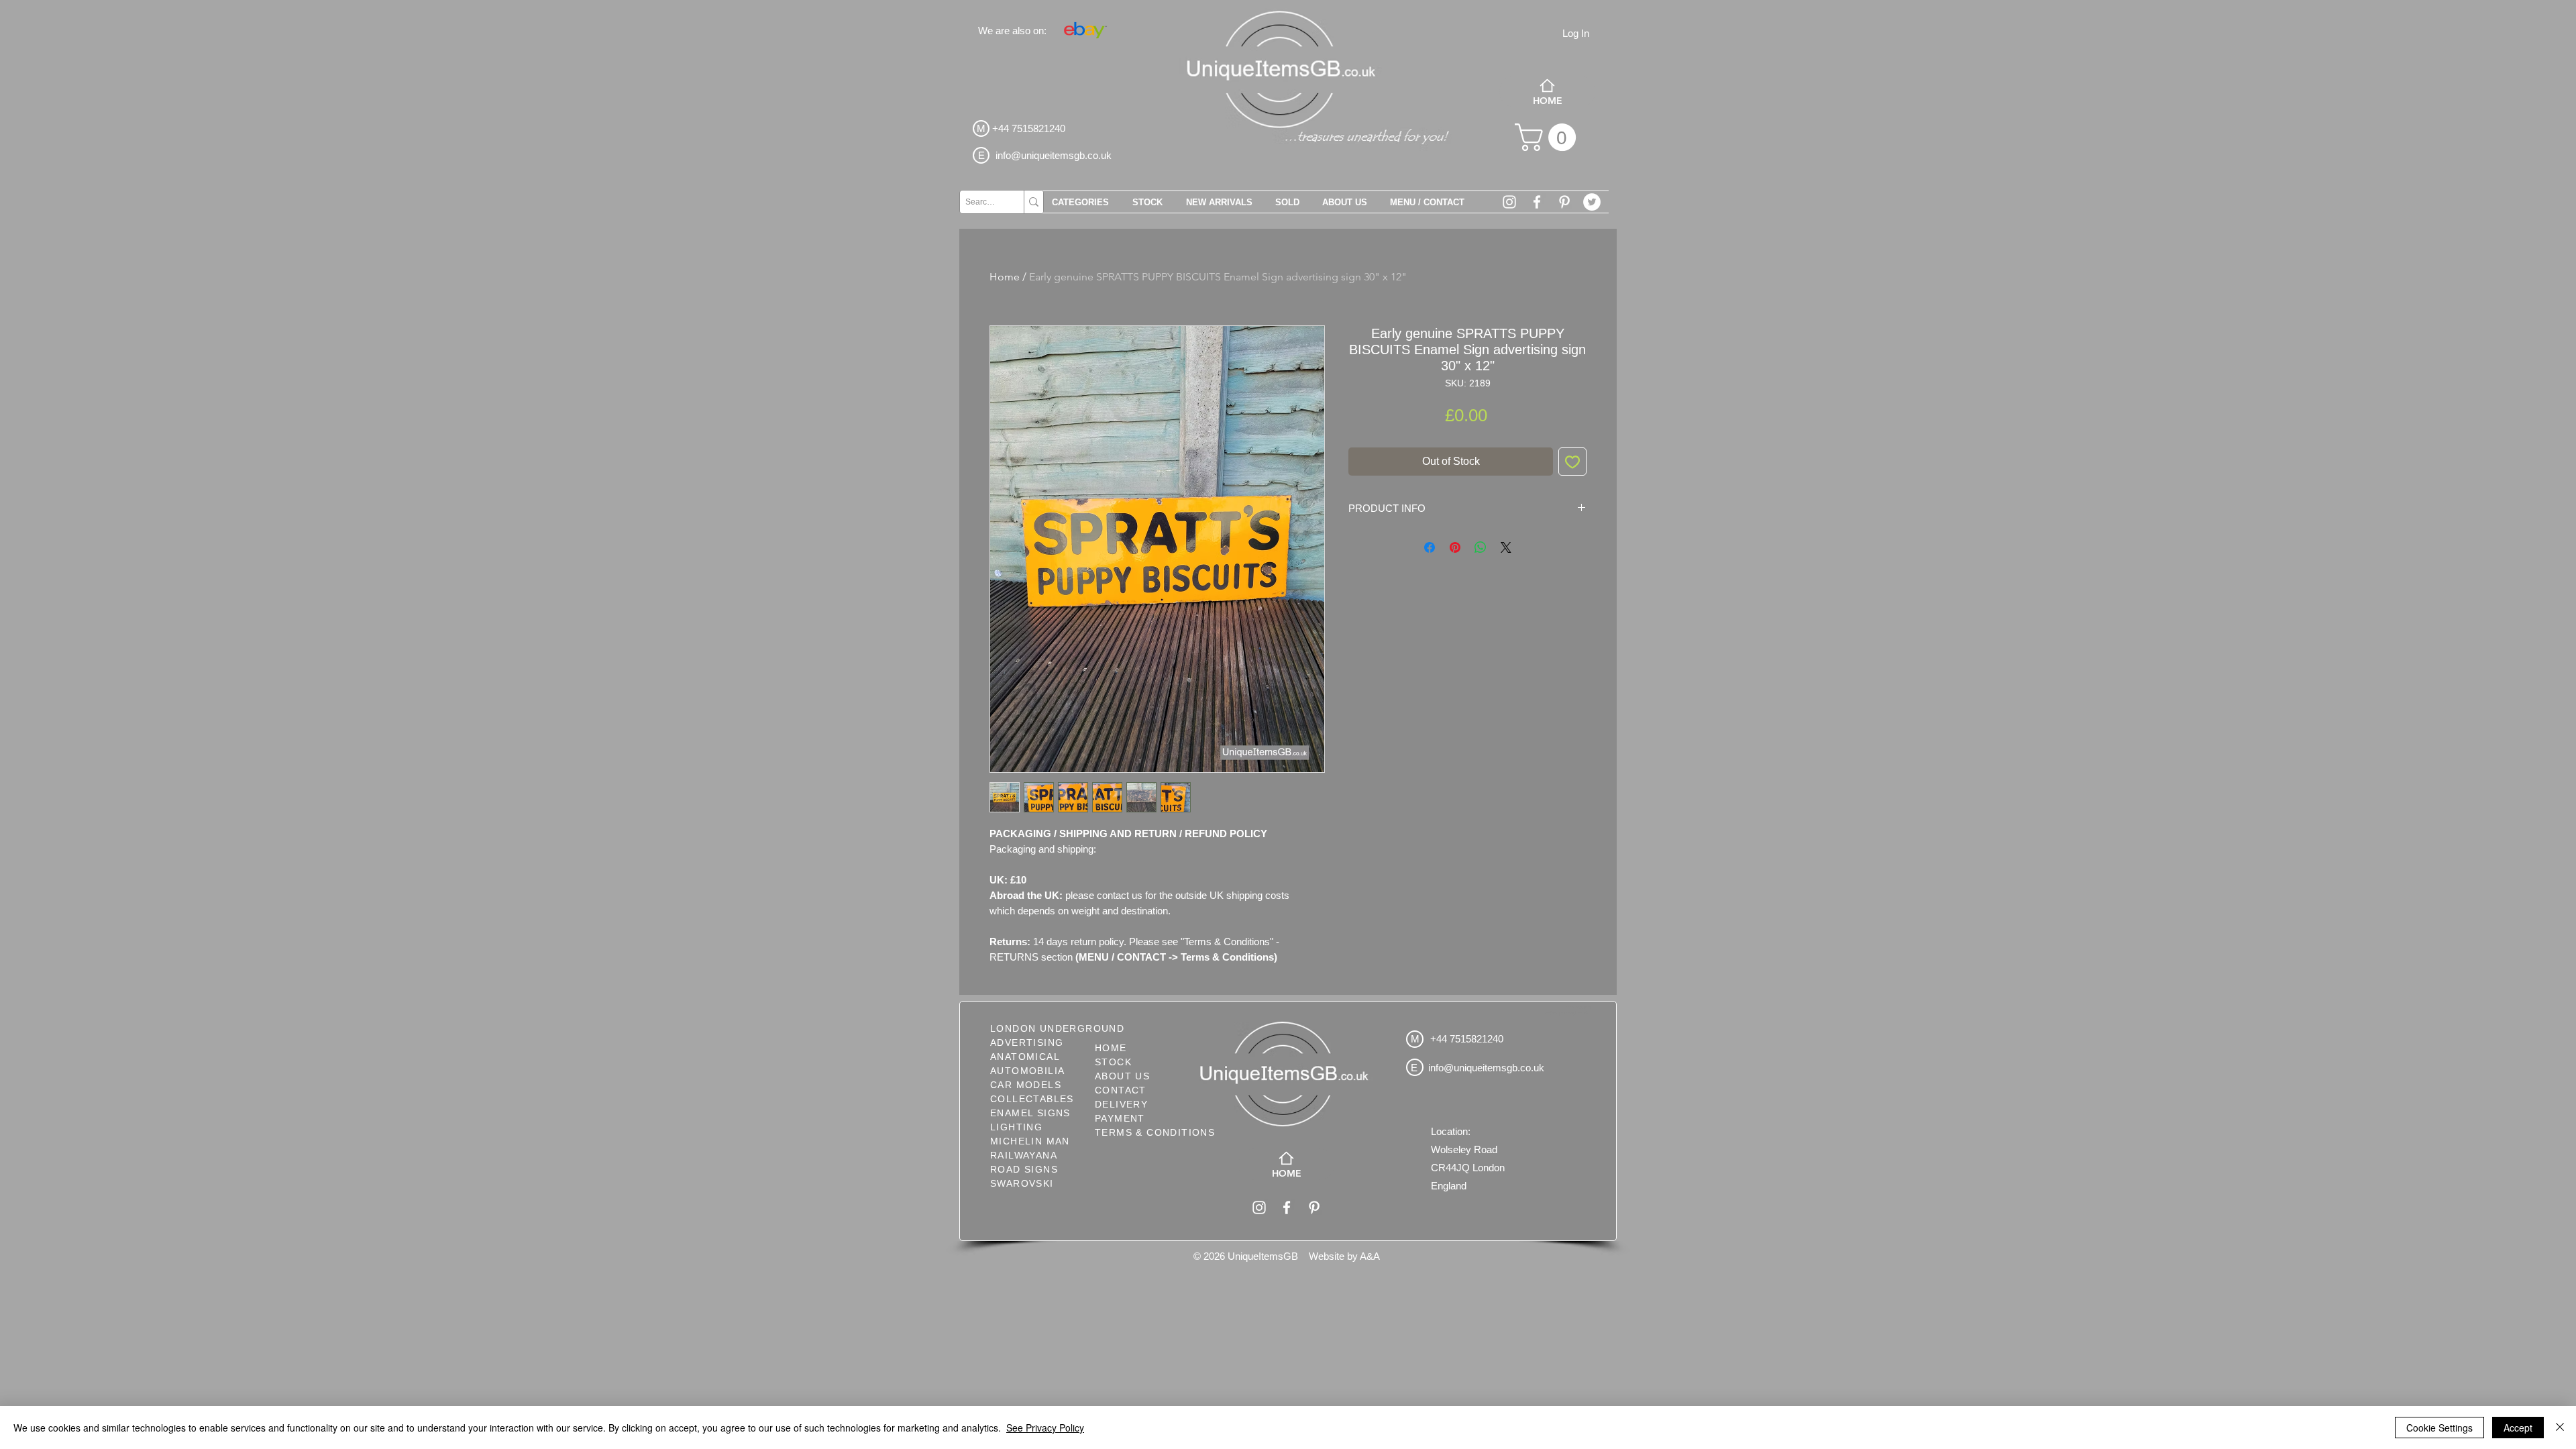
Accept (2518, 1428)
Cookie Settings (2439, 1428)
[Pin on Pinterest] (1455, 547)
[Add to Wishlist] (1572, 462)
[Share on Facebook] (1430, 547)
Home (1005, 277)
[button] (1549, 137)
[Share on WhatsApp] (1481, 547)
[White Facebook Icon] (1537, 202)
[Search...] (1033, 202)
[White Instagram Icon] (1509, 202)
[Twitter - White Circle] (1592, 202)
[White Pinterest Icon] (1564, 202)
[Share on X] (1506, 547)
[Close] (2560, 1428)
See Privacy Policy (1045, 1428)
